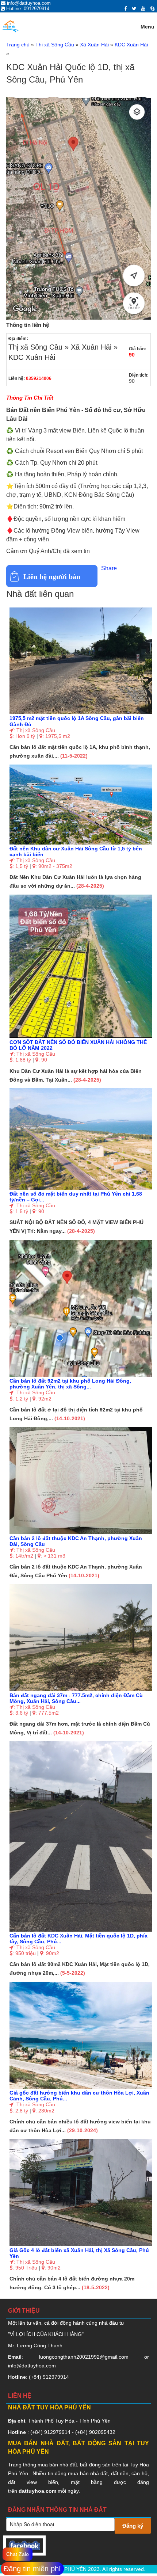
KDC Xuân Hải (131, 45)
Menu (148, 27)
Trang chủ (18, 45)
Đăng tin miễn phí (32, 2569)
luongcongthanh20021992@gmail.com (84, 2357)
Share (109, 568)
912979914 (56, 2377)
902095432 (102, 2432)
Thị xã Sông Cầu (55, 45)
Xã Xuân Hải (94, 45)
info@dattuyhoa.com (32, 2366)
